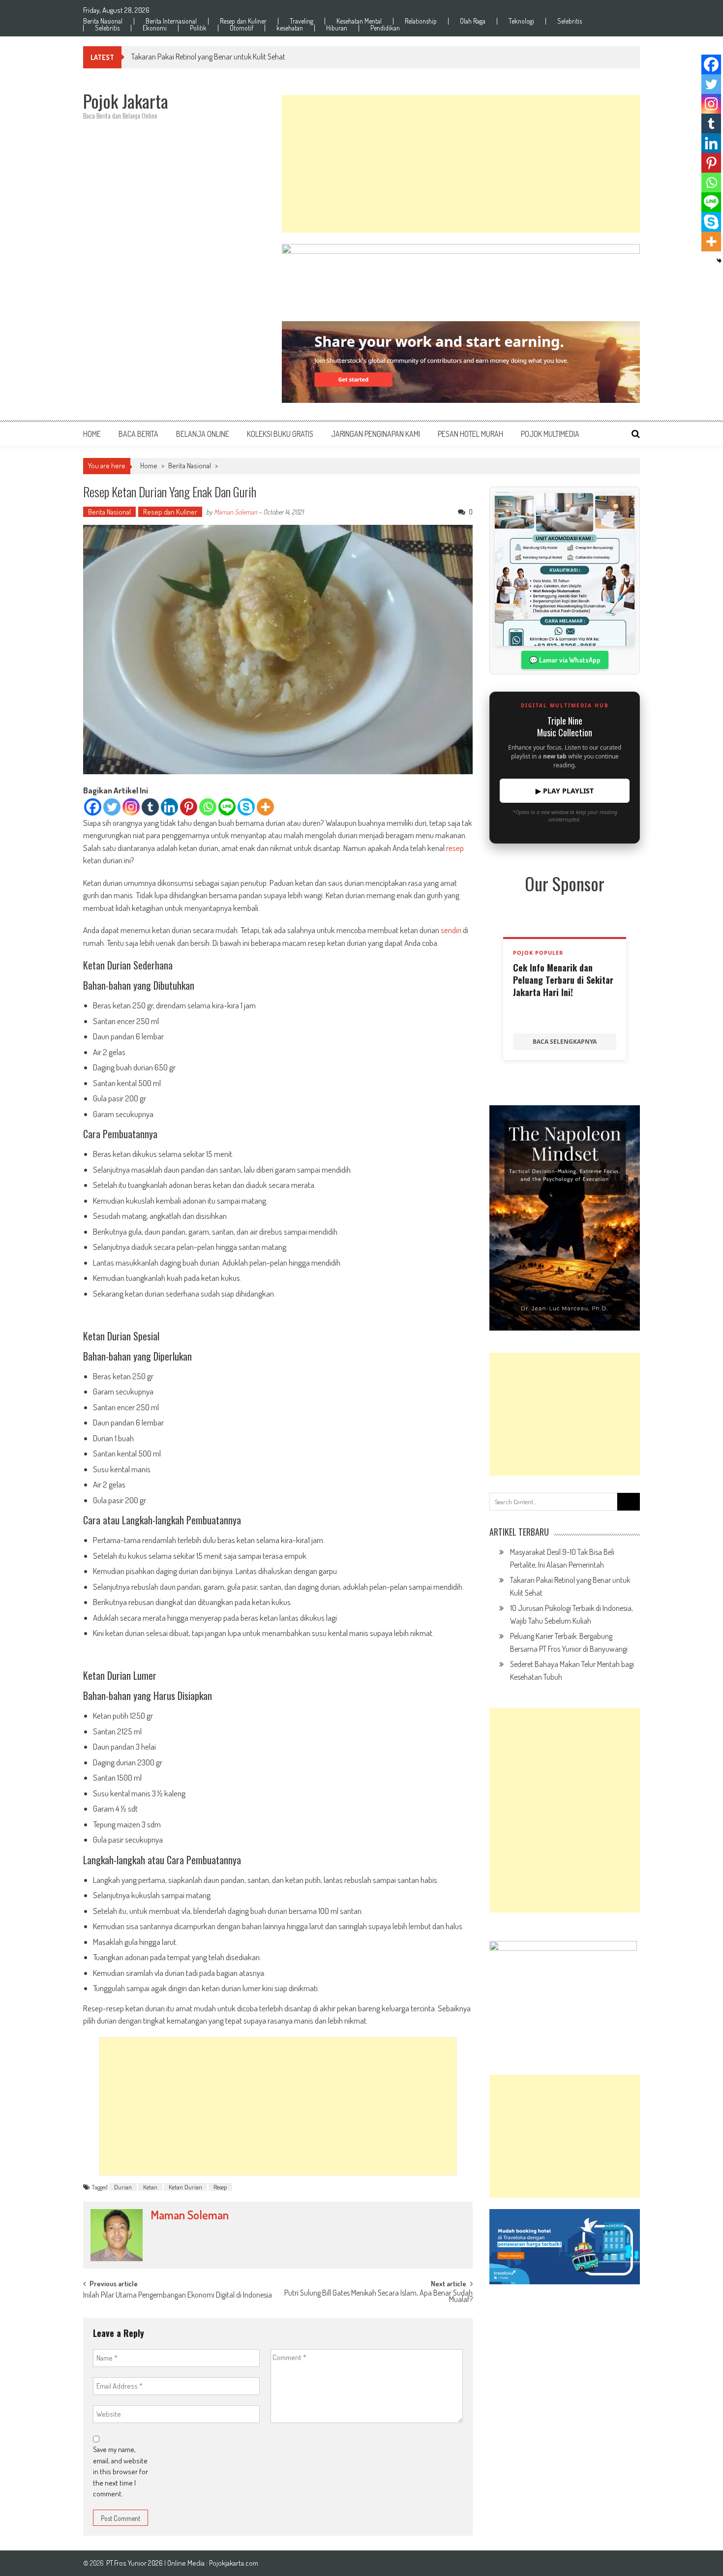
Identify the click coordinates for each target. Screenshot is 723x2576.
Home (92, 434)
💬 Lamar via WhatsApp (565, 660)
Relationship (421, 21)
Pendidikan (385, 28)
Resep (220, 2187)
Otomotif (241, 28)
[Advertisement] (461, 164)
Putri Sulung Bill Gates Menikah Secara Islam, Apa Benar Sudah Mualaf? (378, 2297)
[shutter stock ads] (461, 362)
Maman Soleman (236, 512)
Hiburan (337, 28)
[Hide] (719, 261)
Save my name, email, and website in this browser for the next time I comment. (120, 2471)
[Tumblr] (150, 807)
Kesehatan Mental (359, 21)
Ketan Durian (185, 2187)
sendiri (451, 930)
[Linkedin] (169, 807)
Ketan (150, 2187)
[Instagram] (131, 807)
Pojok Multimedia (550, 434)
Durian (123, 2187)
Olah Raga (473, 21)
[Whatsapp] (208, 807)
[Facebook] (93, 807)
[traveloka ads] (565, 2247)
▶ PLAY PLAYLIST (565, 791)
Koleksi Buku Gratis (280, 434)
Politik (198, 28)
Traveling (301, 21)
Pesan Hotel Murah (470, 434)
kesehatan (290, 28)
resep (455, 848)
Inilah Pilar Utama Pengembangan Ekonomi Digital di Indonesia (178, 2296)
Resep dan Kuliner (243, 21)
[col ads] (565, 1218)
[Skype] (246, 807)
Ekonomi (155, 28)
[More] (265, 807)
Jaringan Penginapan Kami (376, 434)
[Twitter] (112, 807)
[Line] (227, 807)
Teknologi (521, 21)
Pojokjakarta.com (234, 2563)
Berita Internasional (171, 21)
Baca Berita (138, 434)
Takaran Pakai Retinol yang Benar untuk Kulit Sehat (208, 57)
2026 (156, 2563)
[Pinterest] (189, 807)
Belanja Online (203, 434)
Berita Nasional (103, 21)
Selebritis (570, 21)
